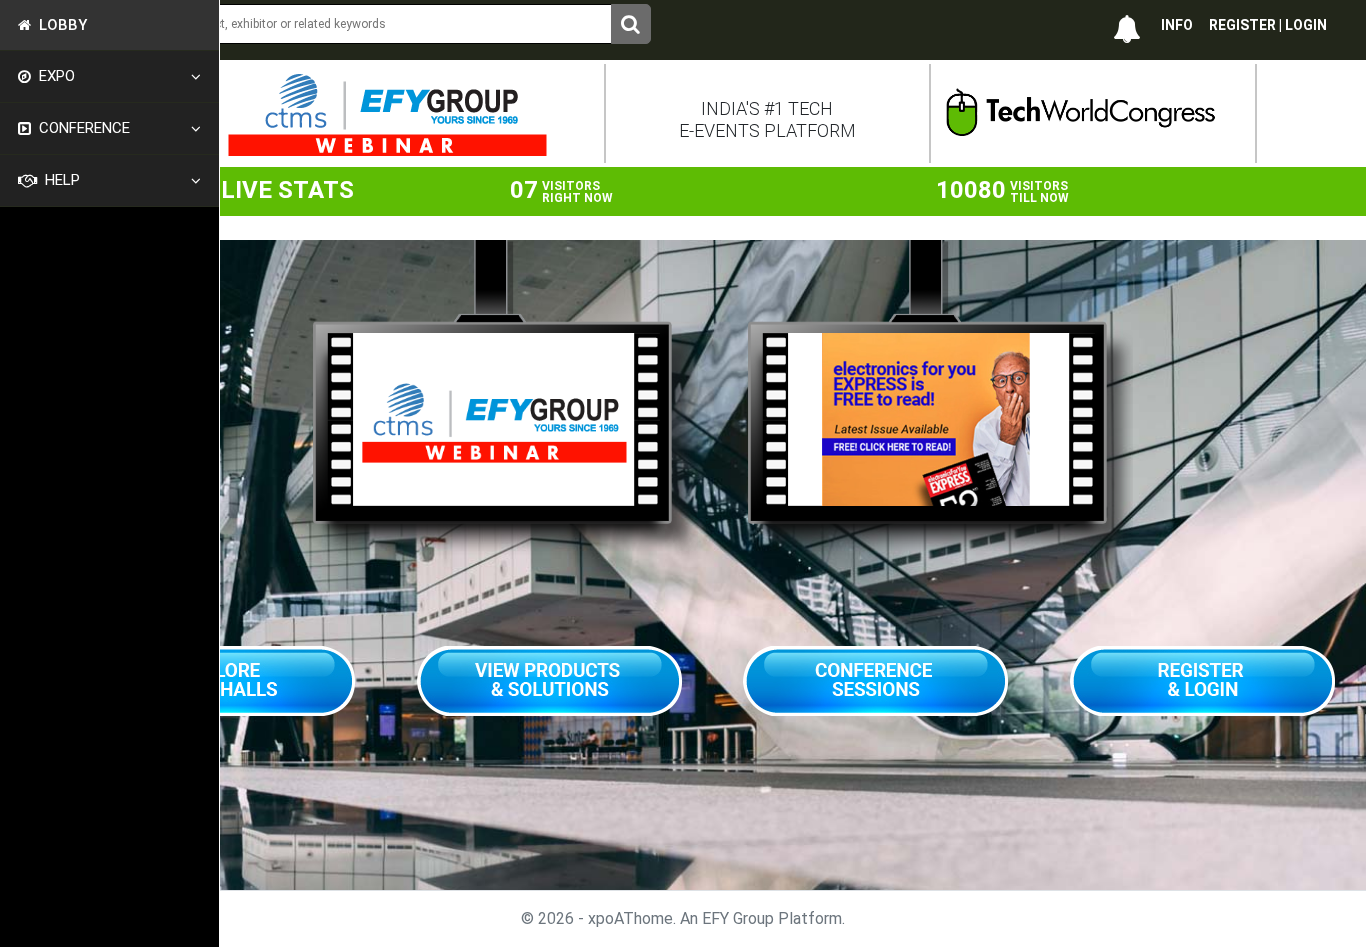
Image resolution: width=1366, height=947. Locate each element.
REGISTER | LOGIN (1268, 25)
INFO (1177, 25)
